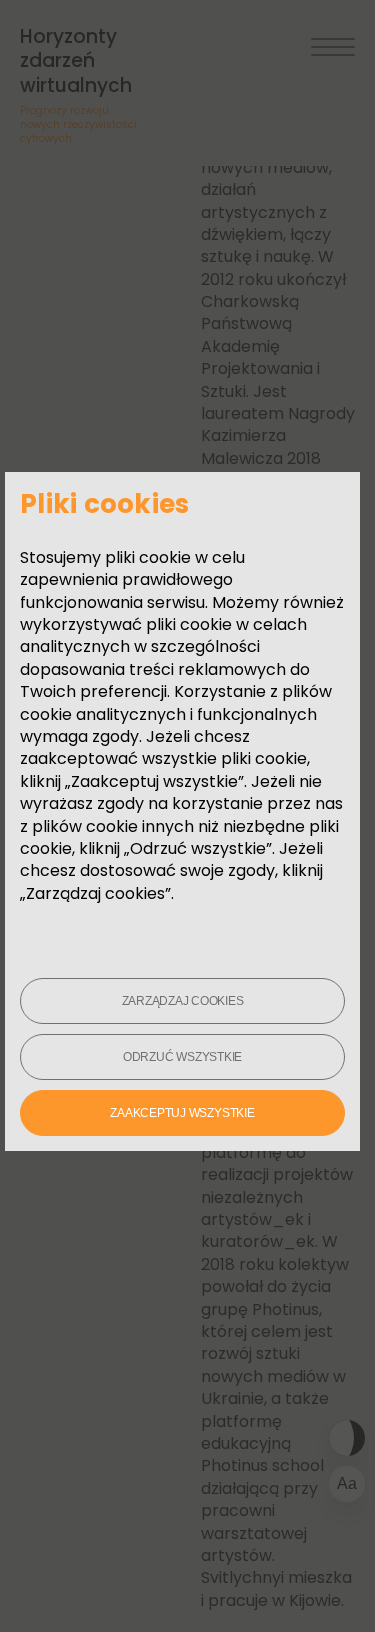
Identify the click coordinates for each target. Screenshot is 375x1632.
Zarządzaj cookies (183, 1001)
